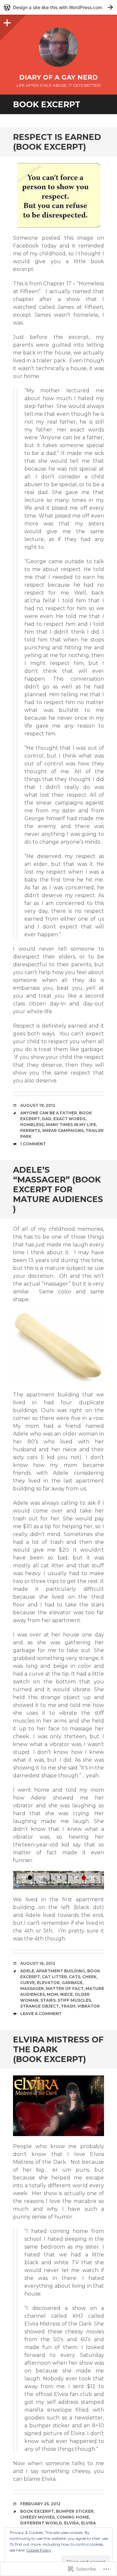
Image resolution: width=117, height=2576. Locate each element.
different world (41, 2523)
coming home (73, 2517)
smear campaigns (63, 1130)
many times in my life (71, 1125)
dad (47, 1119)
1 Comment (33, 1144)
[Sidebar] (6, 21)
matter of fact (65, 1988)
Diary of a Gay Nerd (58, 77)
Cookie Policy (39, 2550)
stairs (48, 2000)
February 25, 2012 (40, 2504)
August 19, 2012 (38, 1105)
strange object (39, 2006)
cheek (89, 1977)
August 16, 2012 (38, 1963)
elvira (71, 2523)
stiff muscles (74, 2000)
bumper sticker (75, 2511)
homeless (32, 1125)
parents (30, 1130)
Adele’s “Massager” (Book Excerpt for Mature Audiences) (58, 1189)
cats (75, 1977)
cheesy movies (37, 2517)
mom (52, 1994)
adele (27, 1971)
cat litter (54, 1977)
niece (66, 1994)
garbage (72, 1983)
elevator (48, 1983)
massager (32, 1988)
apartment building (61, 1971)
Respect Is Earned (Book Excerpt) (57, 142)
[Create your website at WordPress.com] (58, 7)
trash (68, 2006)
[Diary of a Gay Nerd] (58, 47)
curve (27, 1983)
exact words (69, 1119)
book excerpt (37, 2511)
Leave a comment (41, 2014)
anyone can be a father (49, 1113)
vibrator (89, 2006)
